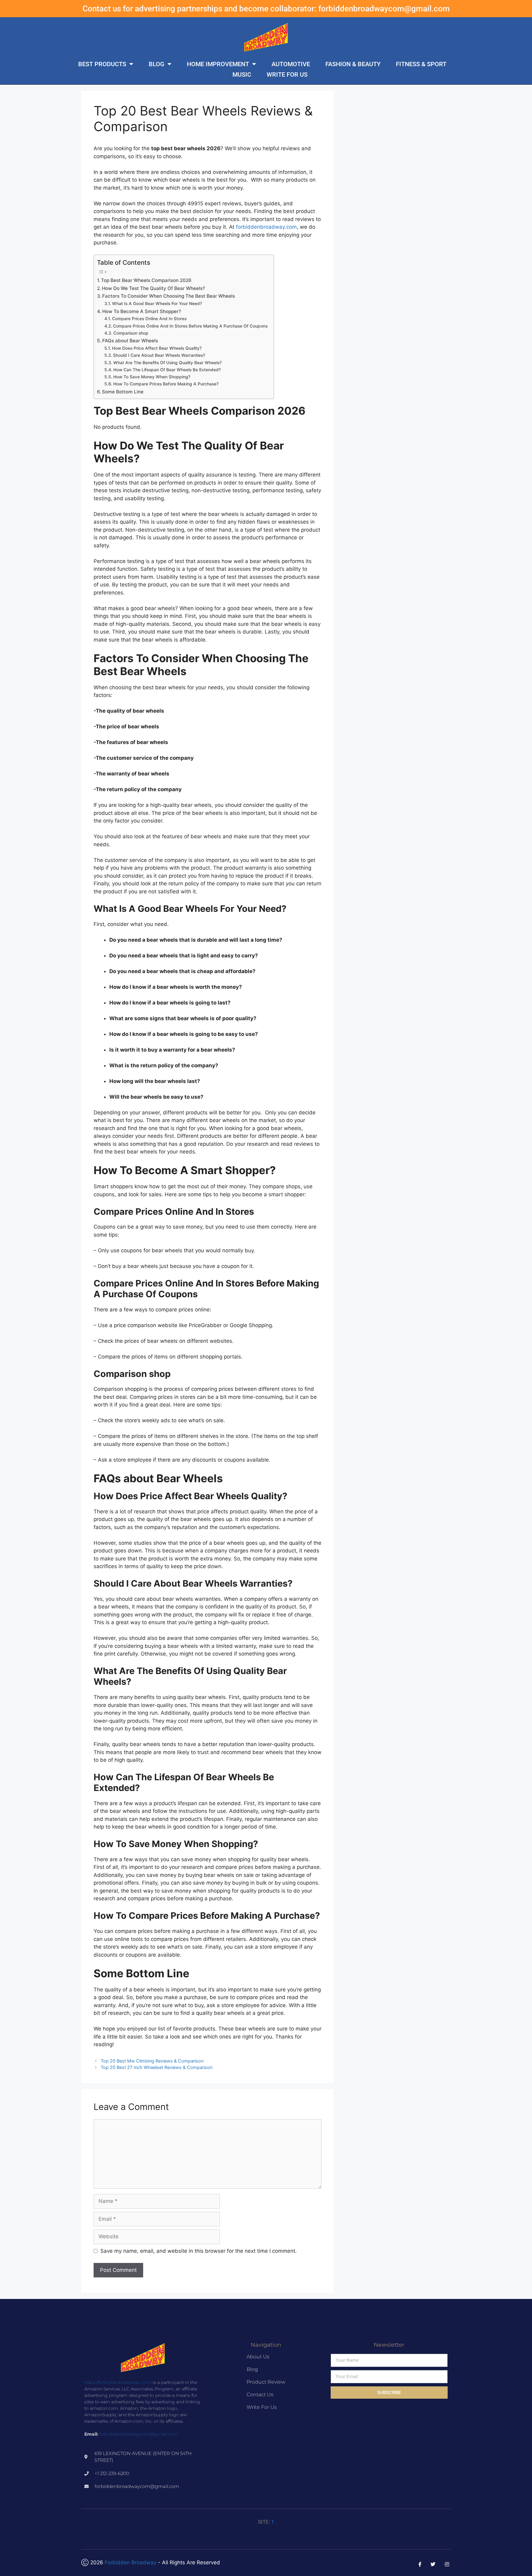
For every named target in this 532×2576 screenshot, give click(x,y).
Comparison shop (131, 333)
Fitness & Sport (421, 64)
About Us (258, 2357)
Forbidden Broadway (131, 2562)
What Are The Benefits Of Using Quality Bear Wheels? (167, 363)
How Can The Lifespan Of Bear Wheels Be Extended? (167, 370)
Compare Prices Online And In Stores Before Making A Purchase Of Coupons (190, 326)
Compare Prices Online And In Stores (149, 319)
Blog (157, 64)
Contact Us (260, 2395)
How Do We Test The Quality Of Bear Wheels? (153, 288)
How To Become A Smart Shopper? (142, 311)
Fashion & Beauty (353, 64)
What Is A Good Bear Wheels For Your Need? (157, 304)
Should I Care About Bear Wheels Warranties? (159, 355)
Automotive (291, 64)
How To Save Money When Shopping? (152, 377)
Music (242, 74)
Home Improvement (218, 64)
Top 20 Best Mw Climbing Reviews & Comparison (152, 2061)
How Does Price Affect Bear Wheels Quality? (157, 348)
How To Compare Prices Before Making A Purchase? (166, 384)
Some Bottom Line (123, 392)
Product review (266, 2382)
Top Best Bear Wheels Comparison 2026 (146, 280)
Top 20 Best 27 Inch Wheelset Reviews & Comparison (157, 2067)
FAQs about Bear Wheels (130, 341)
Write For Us (287, 74)
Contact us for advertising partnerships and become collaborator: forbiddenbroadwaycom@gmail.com (266, 9)
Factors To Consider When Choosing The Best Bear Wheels (169, 296)
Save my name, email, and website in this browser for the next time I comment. (199, 2251)
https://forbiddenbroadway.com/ (118, 2382)
